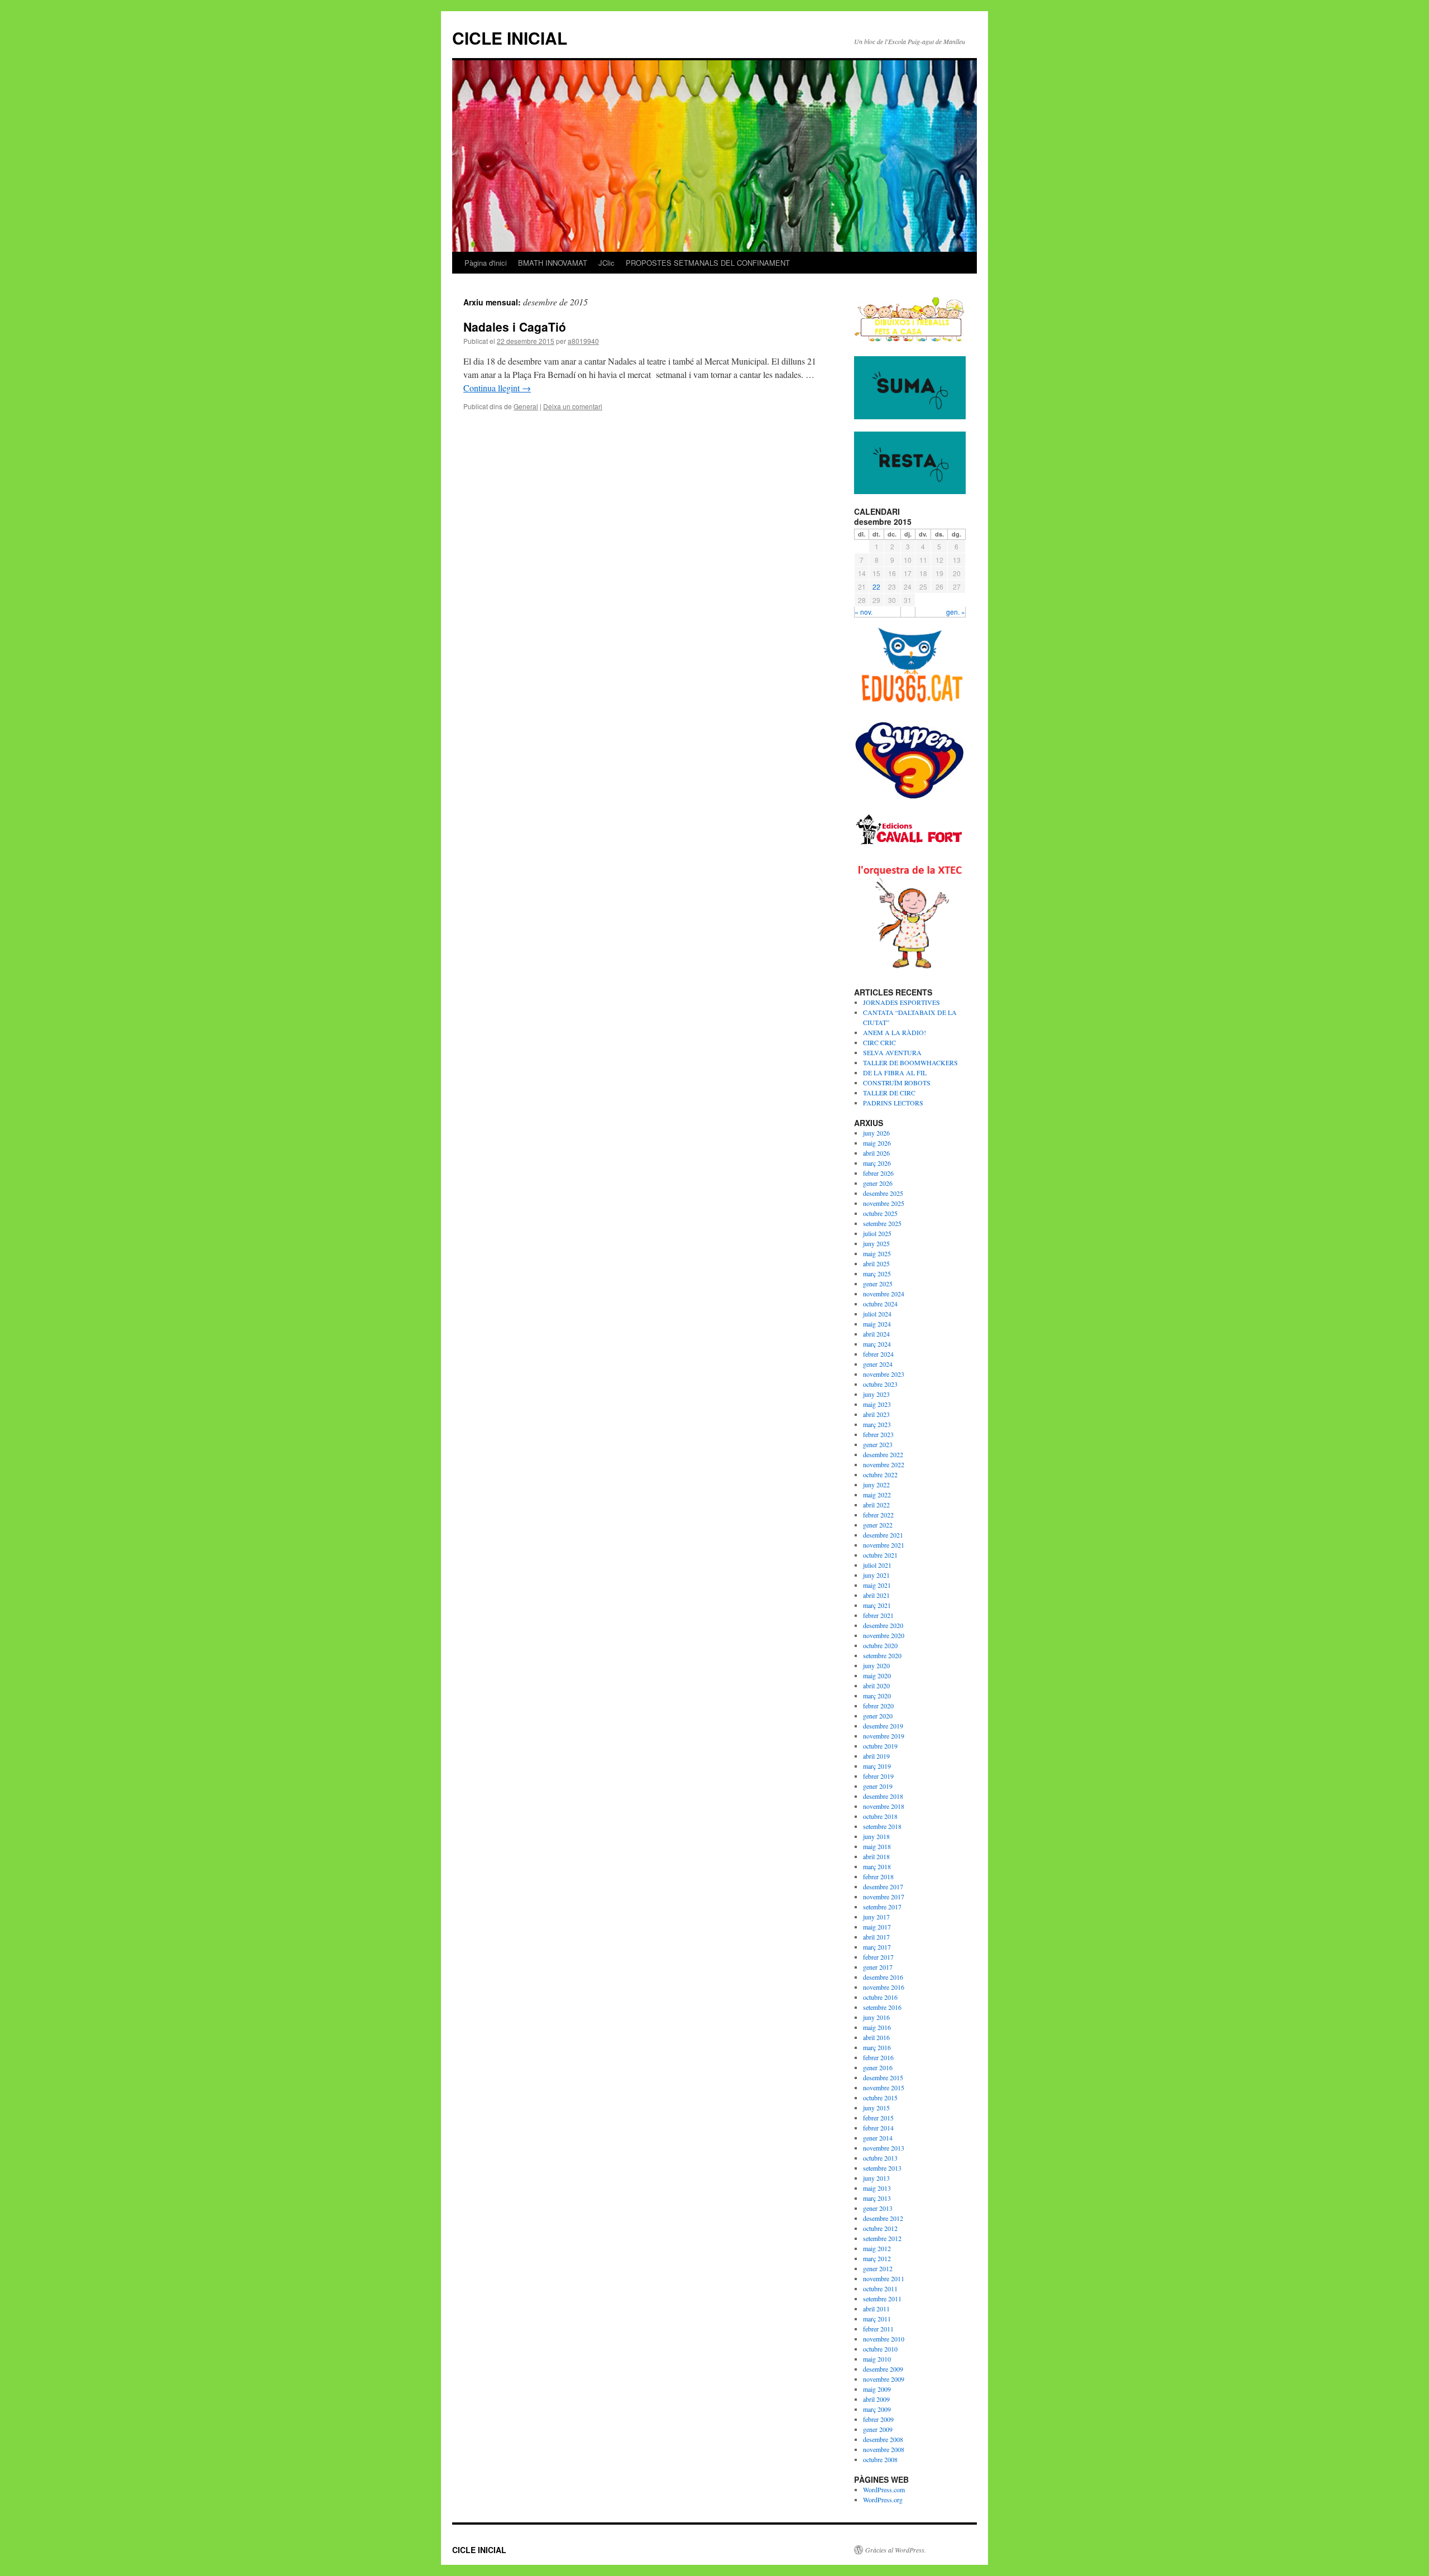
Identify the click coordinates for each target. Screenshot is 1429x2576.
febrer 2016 (878, 2057)
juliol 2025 (877, 1233)
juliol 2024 (877, 1314)
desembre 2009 (883, 2369)
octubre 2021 (880, 1555)
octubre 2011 (880, 2288)
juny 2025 (876, 1243)
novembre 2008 (884, 2449)
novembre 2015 (884, 2087)
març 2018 (877, 1866)
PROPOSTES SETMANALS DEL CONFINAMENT (708, 263)
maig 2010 (877, 2359)
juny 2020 (876, 1665)
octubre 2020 (880, 1645)
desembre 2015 (883, 2077)
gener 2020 (878, 1716)
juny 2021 (876, 1575)
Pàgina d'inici (486, 263)
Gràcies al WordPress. (896, 2550)
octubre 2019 (880, 1746)
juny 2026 (876, 1133)
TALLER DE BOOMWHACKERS (910, 1062)
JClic (606, 263)
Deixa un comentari (573, 406)
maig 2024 (877, 1324)
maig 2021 (877, 1585)
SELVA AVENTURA (892, 1052)
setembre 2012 (882, 2238)
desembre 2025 (883, 1193)
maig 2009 (877, 2389)
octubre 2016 (880, 1997)
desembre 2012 (883, 2218)
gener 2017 (878, 1967)
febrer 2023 (878, 1434)
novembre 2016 (884, 1987)
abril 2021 (876, 1595)
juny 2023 (876, 1394)
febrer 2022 (878, 1515)
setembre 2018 (882, 1826)
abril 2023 (876, 1414)
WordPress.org (883, 2500)
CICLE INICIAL (510, 38)
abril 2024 (876, 1334)
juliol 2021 (877, 1565)
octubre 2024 (880, 1304)
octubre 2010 (880, 2349)
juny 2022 (876, 1485)
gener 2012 (878, 2268)
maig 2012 (877, 2248)
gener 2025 (878, 1284)
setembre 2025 (882, 1223)
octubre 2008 (880, 2459)
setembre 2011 (882, 2299)
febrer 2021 (878, 1615)
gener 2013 (878, 2208)
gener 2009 (878, 2429)
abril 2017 (876, 1937)
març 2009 (877, 2409)
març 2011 (877, 2319)
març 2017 (877, 1947)
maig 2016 (877, 2027)
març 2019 (877, 1766)
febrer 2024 (878, 1354)
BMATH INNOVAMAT (553, 263)
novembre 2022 (884, 1464)
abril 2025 (876, 1263)
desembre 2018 (883, 1796)
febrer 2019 (878, 1776)
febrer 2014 (878, 2128)
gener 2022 (878, 1525)
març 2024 (877, 1344)
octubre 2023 (880, 1384)
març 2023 (877, 1424)
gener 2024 (878, 1364)
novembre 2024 (884, 1294)
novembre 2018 (884, 1806)
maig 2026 (877, 1143)
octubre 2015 (880, 2098)
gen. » (956, 612)
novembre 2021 (884, 1545)
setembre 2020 (882, 1655)
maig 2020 (877, 1675)
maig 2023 (877, 1404)
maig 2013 (877, 2188)
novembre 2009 (884, 2379)
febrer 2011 (878, 2329)
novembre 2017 (884, 1897)
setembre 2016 (882, 2007)
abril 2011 (876, 2309)
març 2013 (877, 2198)
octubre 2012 (880, 2228)
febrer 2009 (878, 2419)
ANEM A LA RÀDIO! (895, 1032)
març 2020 (877, 1696)
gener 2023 (878, 1444)
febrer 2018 (878, 1876)
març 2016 (877, 2047)
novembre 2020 (884, 1635)
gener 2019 (878, 1786)
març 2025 (877, 1273)
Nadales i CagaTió (515, 327)
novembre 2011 (884, 2278)
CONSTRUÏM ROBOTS (897, 1083)
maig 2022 (877, 1495)
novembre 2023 (884, 1374)
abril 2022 (876, 1505)
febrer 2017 (878, 1957)
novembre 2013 (884, 2148)
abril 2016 (876, 2037)
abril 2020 (876, 1686)
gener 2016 (878, 2067)
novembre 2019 (884, 1736)
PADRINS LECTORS (893, 1103)
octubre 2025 (880, 1213)
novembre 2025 (884, 1203)
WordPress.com (884, 2489)
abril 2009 (876, 2399)
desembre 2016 (883, 1977)
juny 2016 (876, 2017)
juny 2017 (876, 1917)
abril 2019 (876, 1756)
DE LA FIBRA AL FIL (895, 1072)
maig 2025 (877, 1253)
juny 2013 (876, 2178)
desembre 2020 (883, 1625)
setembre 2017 (882, 1907)
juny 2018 (876, 1836)
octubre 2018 (880, 1816)
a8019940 (583, 341)
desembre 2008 (883, 2439)
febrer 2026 (878, 1173)
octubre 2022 (880, 1474)
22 (876, 586)
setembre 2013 (882, 2168)
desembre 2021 (883, 1535)
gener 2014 (878, 2138)
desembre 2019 (883, 1726)
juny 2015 (876, 2108)
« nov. (864, 612)
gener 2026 (878, 1183)
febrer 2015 (878, 2118)
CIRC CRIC (879, 1042)
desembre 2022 (883, 1454)
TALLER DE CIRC (889, 1093)
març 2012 (877, 2258)
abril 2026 (876, 1153)
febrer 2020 (878, 1706)
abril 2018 (876, 1856)
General (526, 406)
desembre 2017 (883, 1886)
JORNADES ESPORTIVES (901, 1002)
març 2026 (877, 1163)
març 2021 (877, 1605)
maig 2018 (877, 1846)
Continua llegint (497, 388)
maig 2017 (877, 1927)
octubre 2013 (880, 2158)
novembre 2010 (884, 2339)
